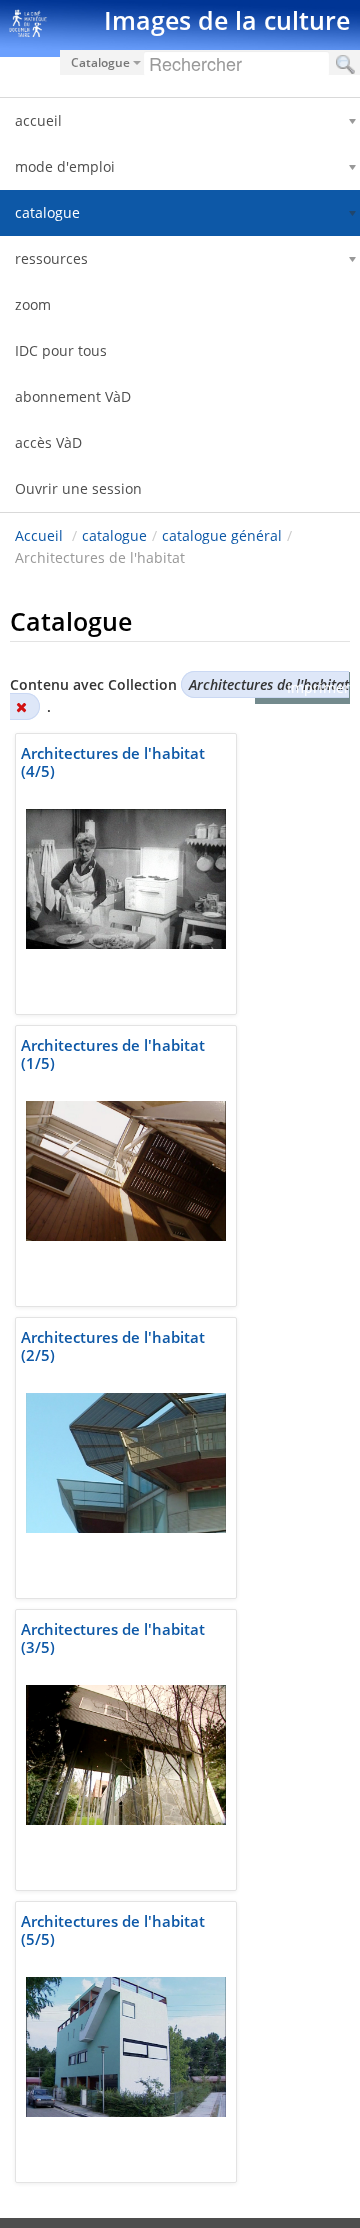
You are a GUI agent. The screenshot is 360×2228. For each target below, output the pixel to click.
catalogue (114, 535)
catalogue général (222, 535)
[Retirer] (21, 706)
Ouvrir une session (78, 488)
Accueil (39, 535)
